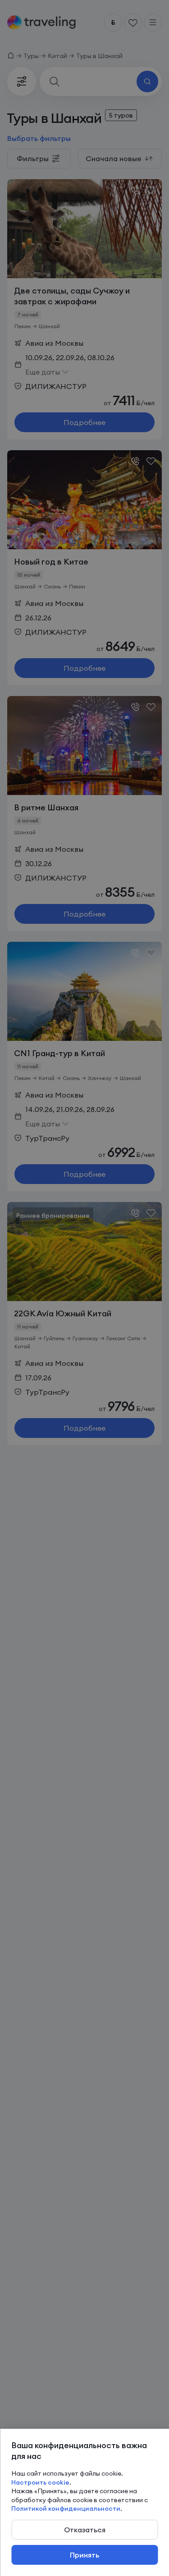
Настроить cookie (40, 2482)
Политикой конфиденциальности (66, 2508)
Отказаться (85, 2530)
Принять (84, 2555)
